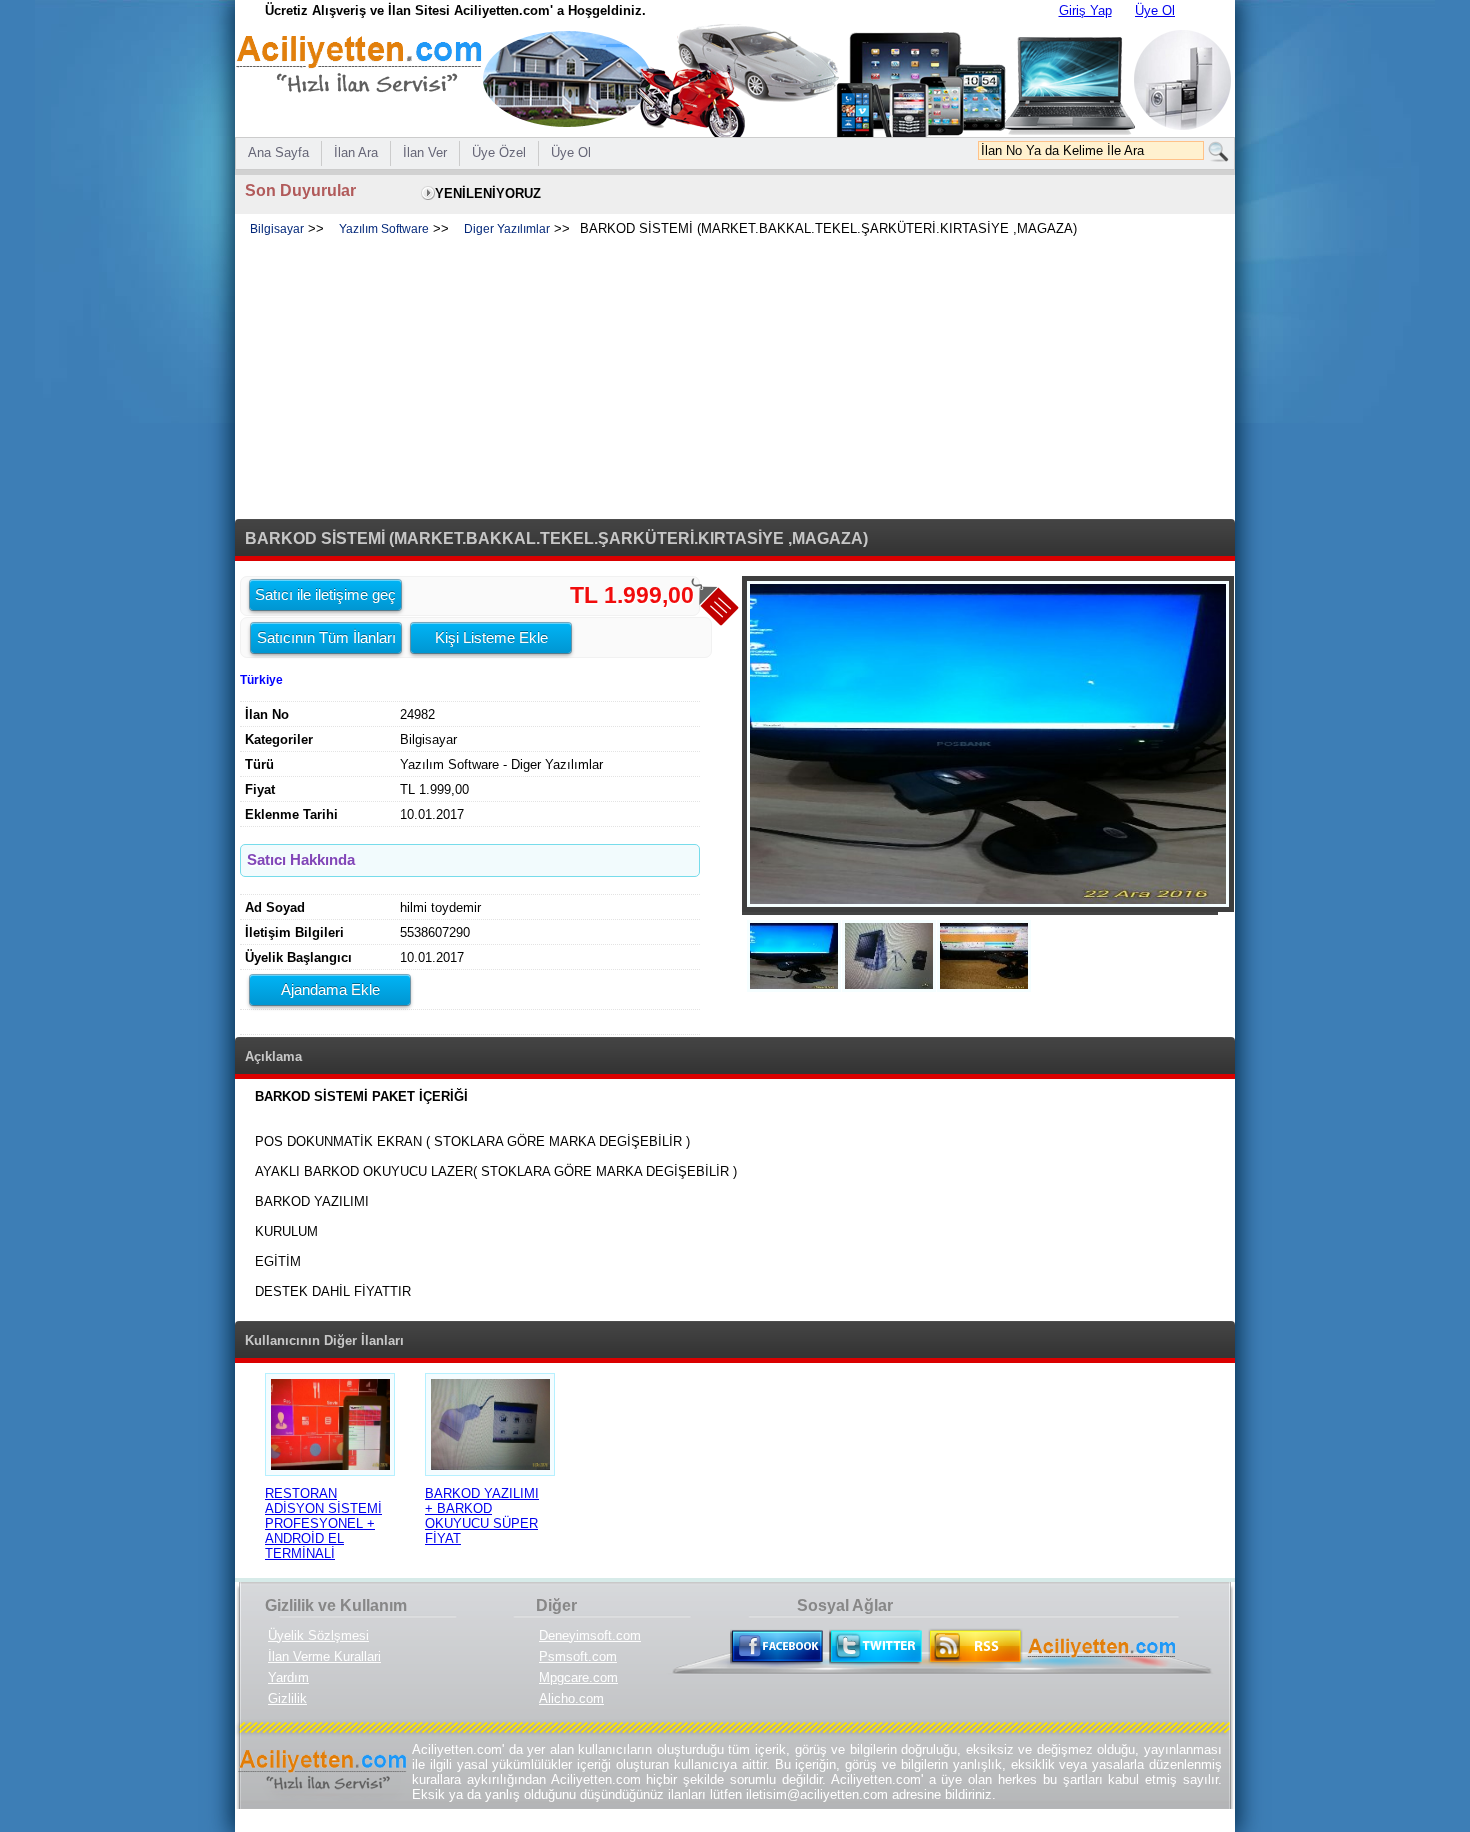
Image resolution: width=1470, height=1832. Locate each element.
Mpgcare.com (578, 1677)
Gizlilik (287, 1698)
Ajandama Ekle (330, 989)
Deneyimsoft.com (590, 1635)
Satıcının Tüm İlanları (326, 637)
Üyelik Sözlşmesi (318, 1635)
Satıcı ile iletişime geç (325, 594)
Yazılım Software (384, 229)
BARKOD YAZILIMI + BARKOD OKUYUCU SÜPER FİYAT (482, 1516)
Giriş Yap (1085, 10)
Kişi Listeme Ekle (491, 637)
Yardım (288, 1677)
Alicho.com (571, 1698)
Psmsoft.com (578, 1656)
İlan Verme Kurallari (324, 1656)
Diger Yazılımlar (507, 229)
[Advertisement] (735, 379)
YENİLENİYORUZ (488, 193)
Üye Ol (1155, 10)
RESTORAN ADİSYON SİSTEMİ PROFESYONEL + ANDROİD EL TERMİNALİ (323, 1523)
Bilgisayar (277, 229)
